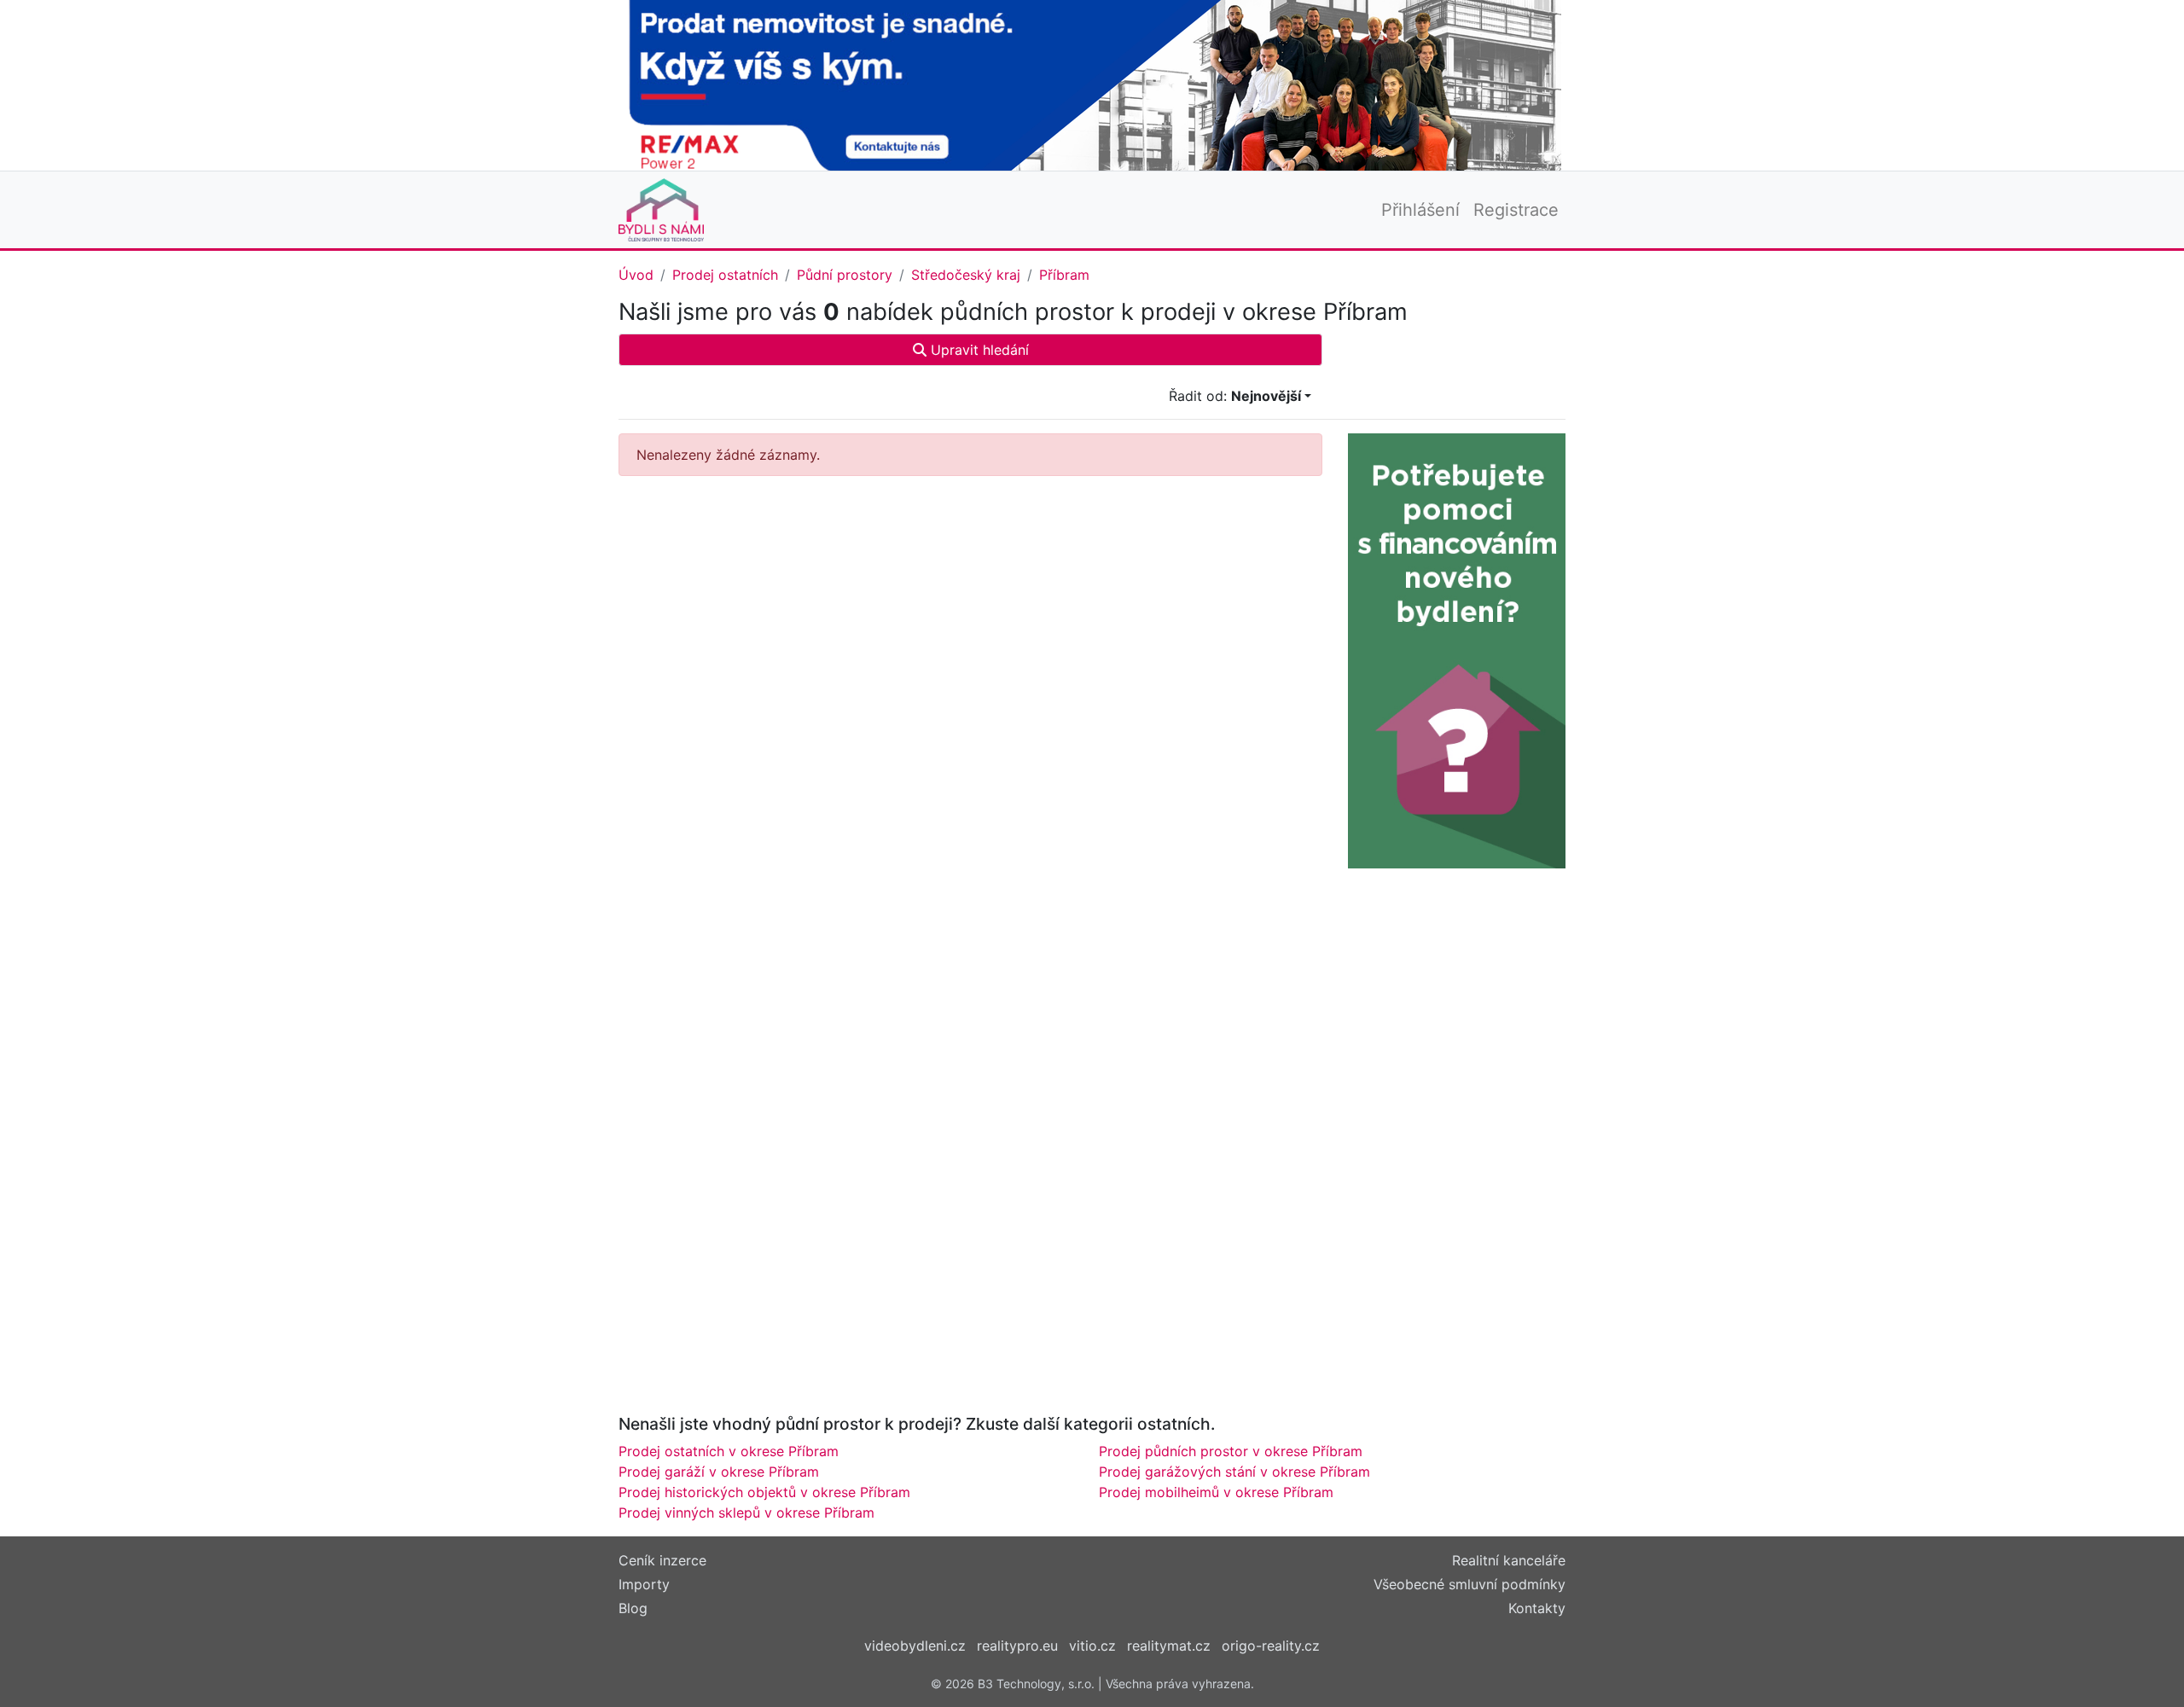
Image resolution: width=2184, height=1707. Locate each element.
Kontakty (1537, 1608)
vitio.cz (1092, 1646)
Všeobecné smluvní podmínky (1470, 1584)
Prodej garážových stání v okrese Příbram (1234, 1472)
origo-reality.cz (1271, 1646)
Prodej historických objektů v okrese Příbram (764, 1492)
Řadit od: (1235, 396)
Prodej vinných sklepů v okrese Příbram (746, 1512)
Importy (644, 1584)
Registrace (1516, 210)
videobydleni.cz (915, 1646)
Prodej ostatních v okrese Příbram (729, 1451)
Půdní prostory (845, 275)
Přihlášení (1420, 210)
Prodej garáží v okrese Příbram (719, 1472)
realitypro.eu (1017, 1646)
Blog (633, 1608)
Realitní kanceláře (1509, 1560)
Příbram (1064, 275)
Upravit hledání (978, 350)
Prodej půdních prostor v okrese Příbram (1231, 1451)
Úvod (636, 275)
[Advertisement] (970, 636)
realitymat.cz (1169, 1646)
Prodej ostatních (725, 275)
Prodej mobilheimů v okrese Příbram (1216, 1492)
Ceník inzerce (662, 1560)
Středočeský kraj (966, 275)
